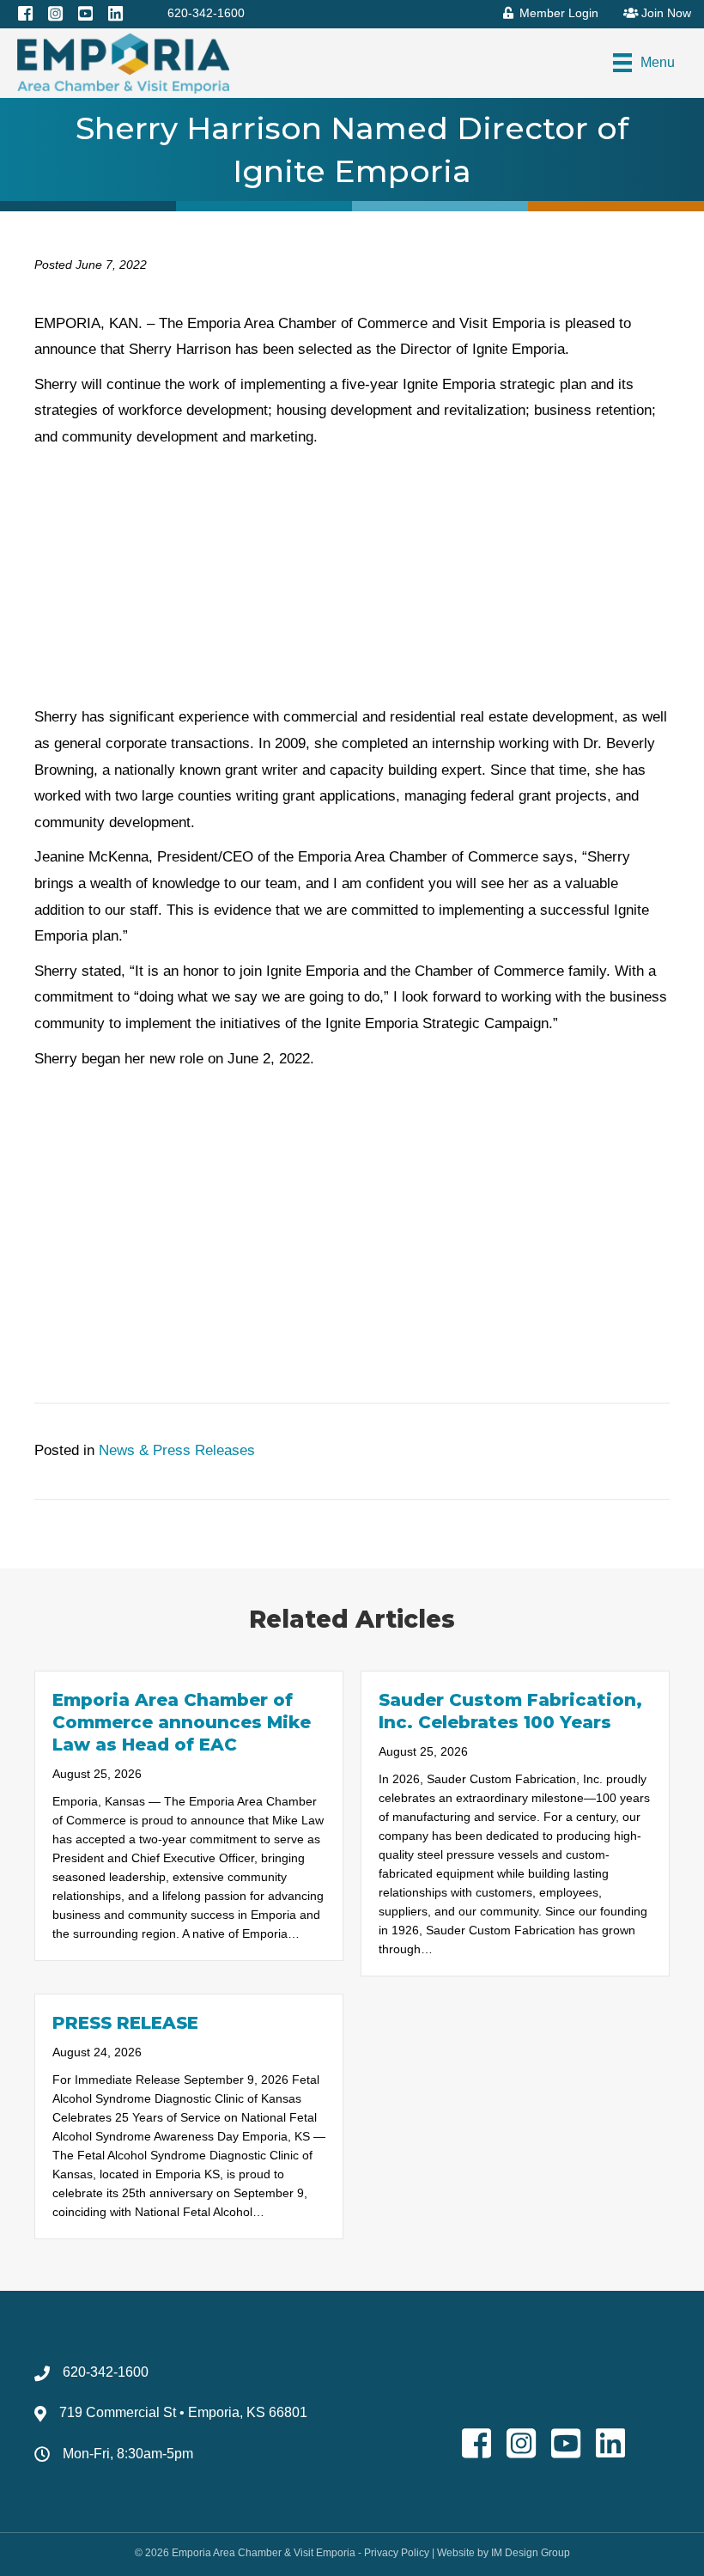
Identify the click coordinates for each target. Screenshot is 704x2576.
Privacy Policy (397, 2553)
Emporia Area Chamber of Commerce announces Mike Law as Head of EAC (182, 1722)
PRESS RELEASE (125, 2023)
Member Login (557, 13)
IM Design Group (531, 2553)
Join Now (665, 13)
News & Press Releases (177, 1450)
